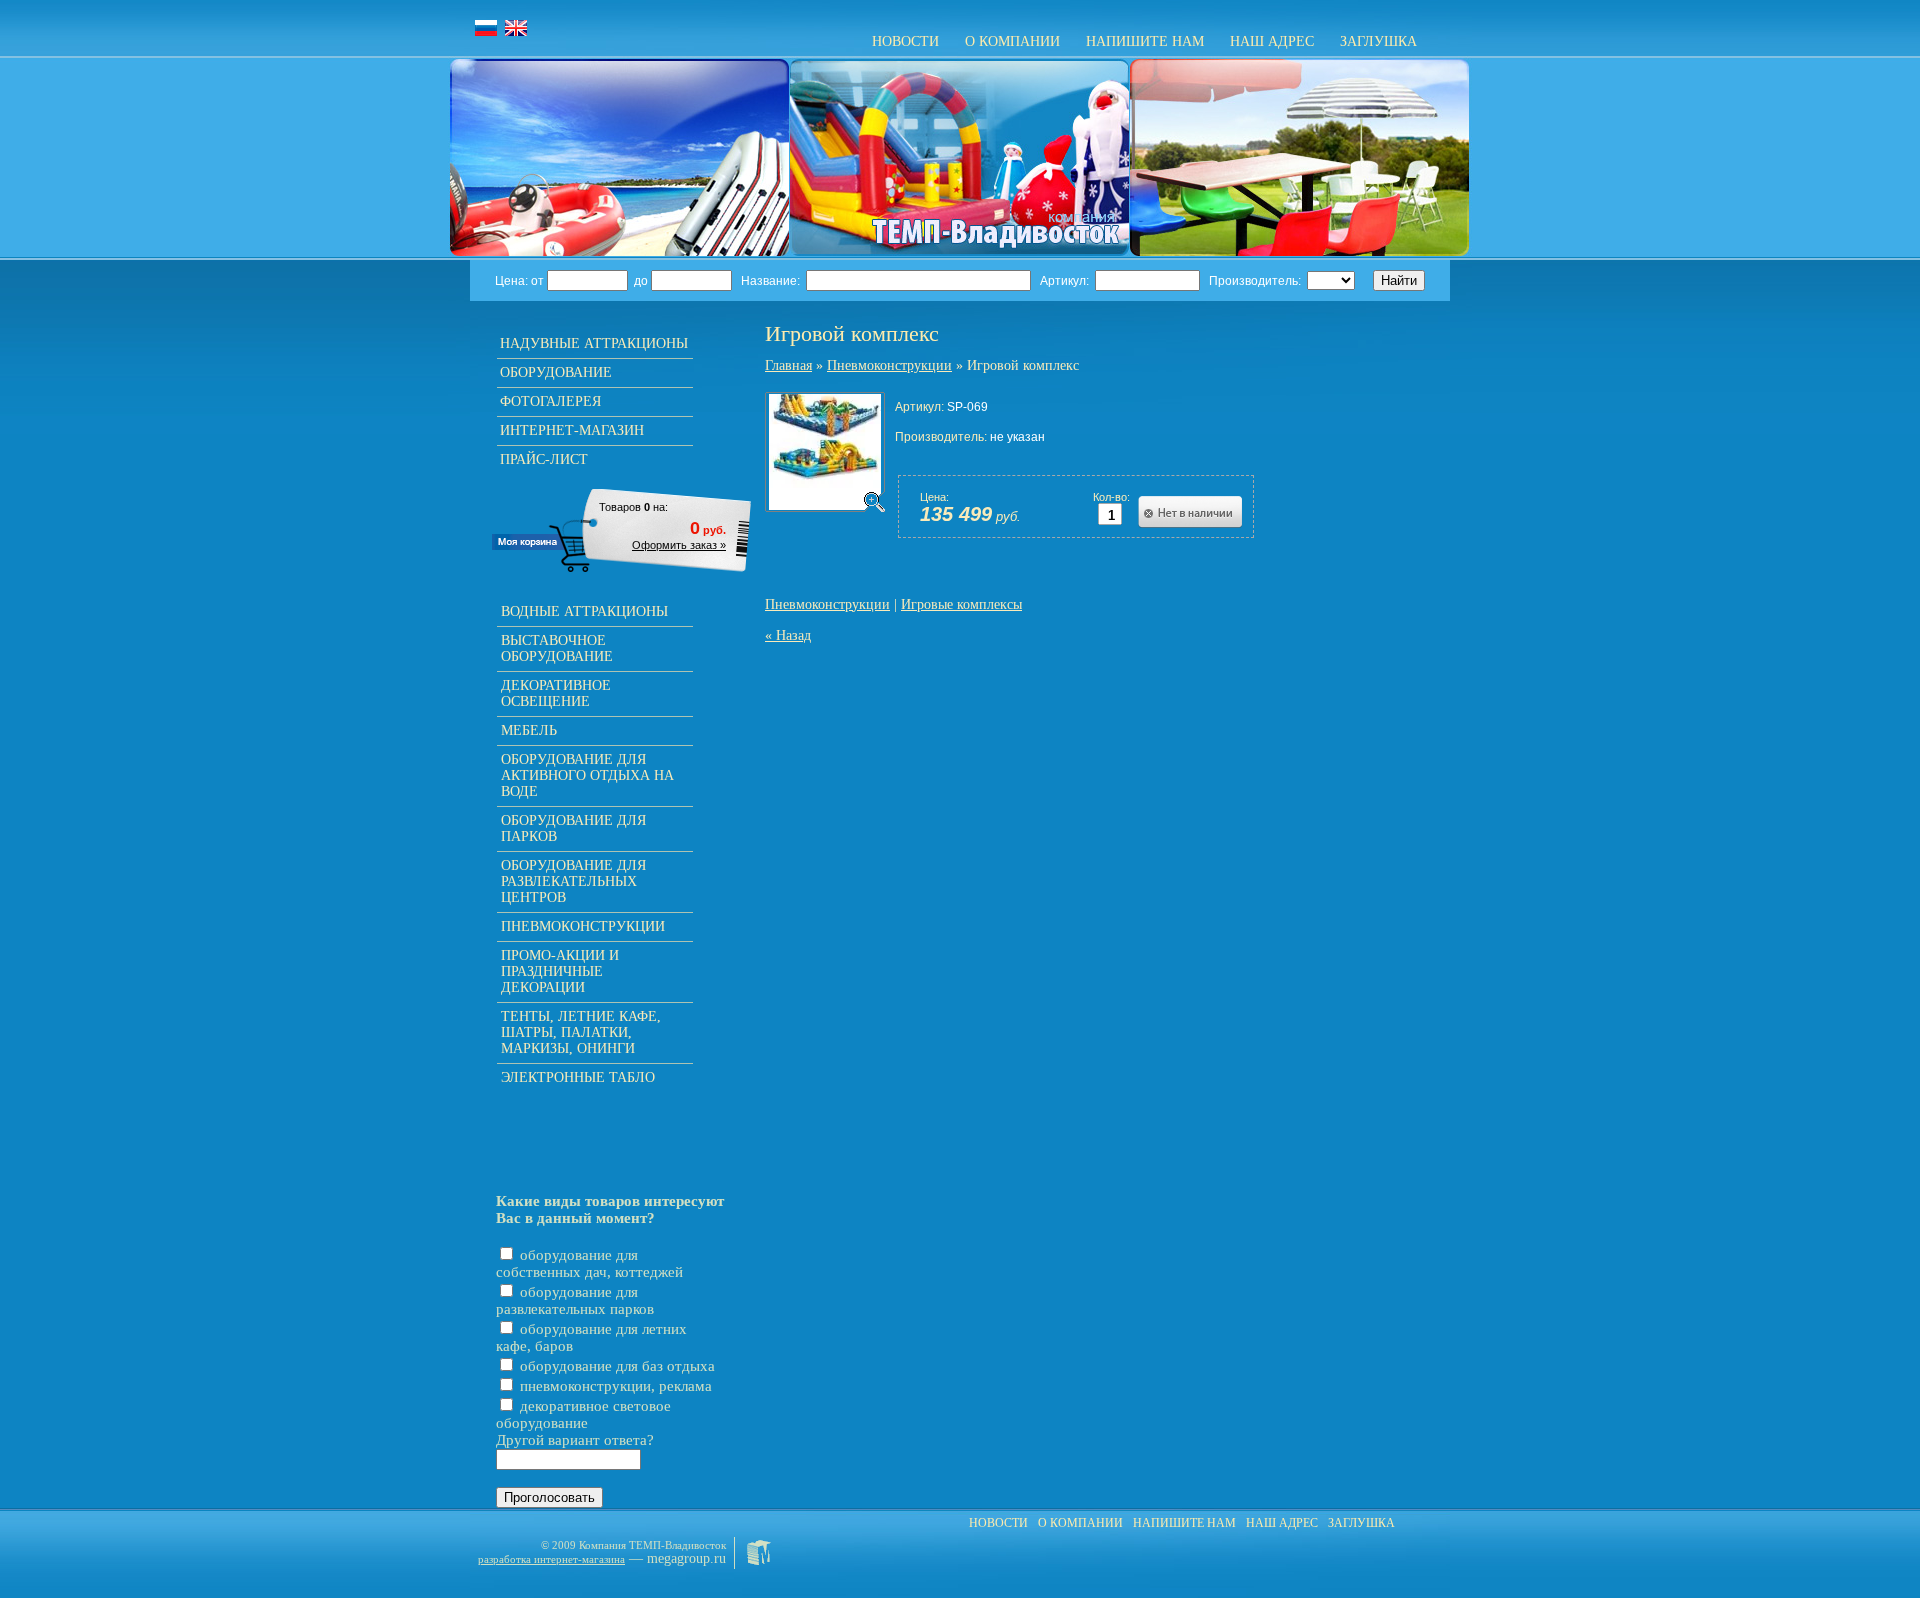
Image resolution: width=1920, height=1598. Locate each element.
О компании (1012, 41)
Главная (788, 365)
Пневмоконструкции (889, 365)
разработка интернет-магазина (551, 1559)
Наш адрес (1272, 41)
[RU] (486, 28)
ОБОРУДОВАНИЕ (556, 372)
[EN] (516, 28)
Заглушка (1378, 41)
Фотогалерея (550, 401)
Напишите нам (1145, 41)
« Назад (788, 635)
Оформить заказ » (679, 545)
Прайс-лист (544, 459)
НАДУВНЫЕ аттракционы (594, 343)
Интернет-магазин (572, 430)
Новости (905, 41)
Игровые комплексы (961, 604)
